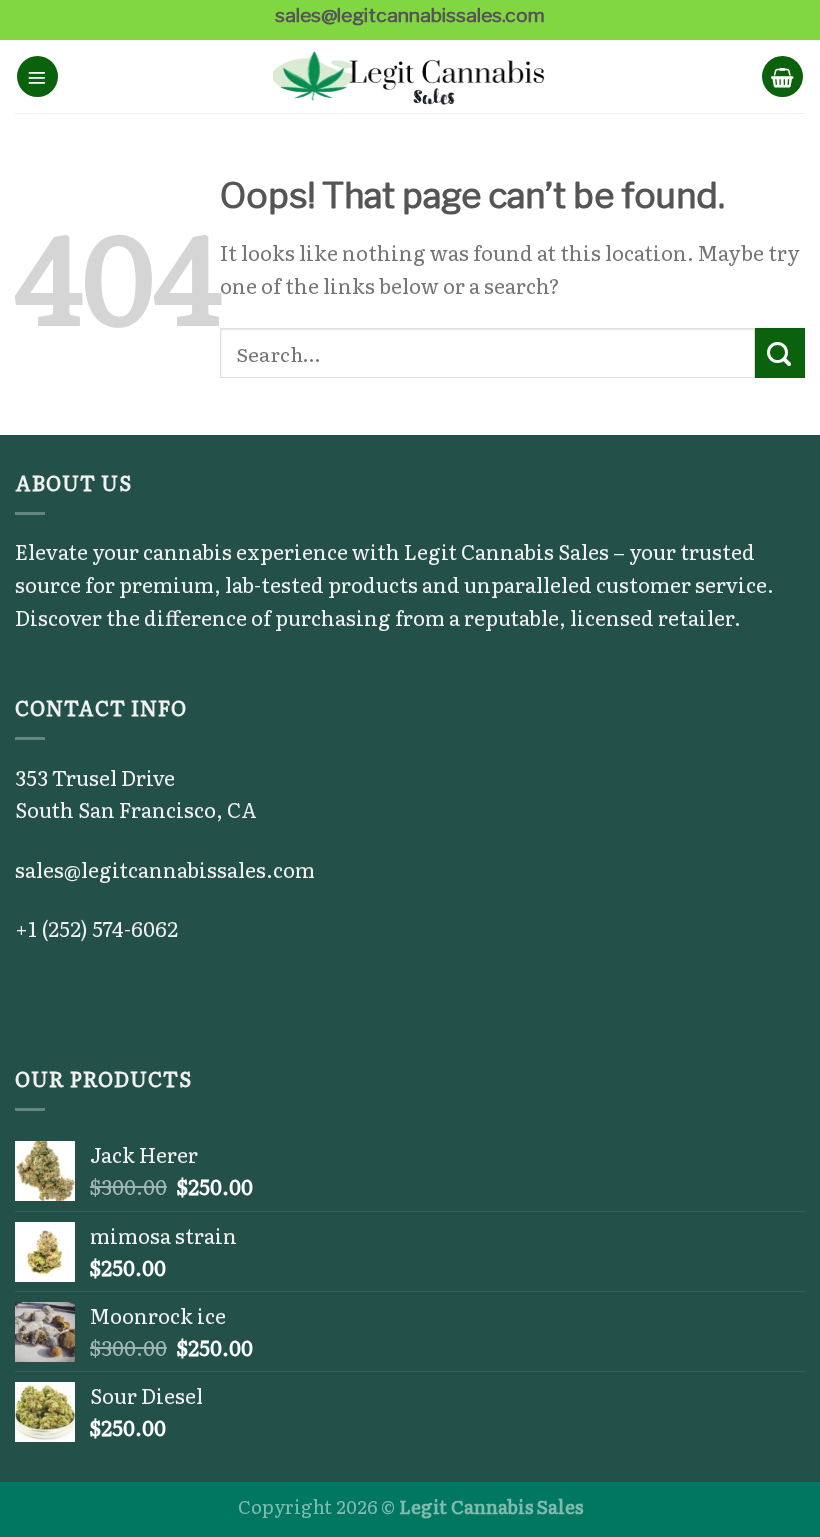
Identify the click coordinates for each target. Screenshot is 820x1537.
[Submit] (780, 353)
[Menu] (37, 76)
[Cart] (782, 76)
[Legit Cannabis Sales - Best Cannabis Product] (410, 77)
